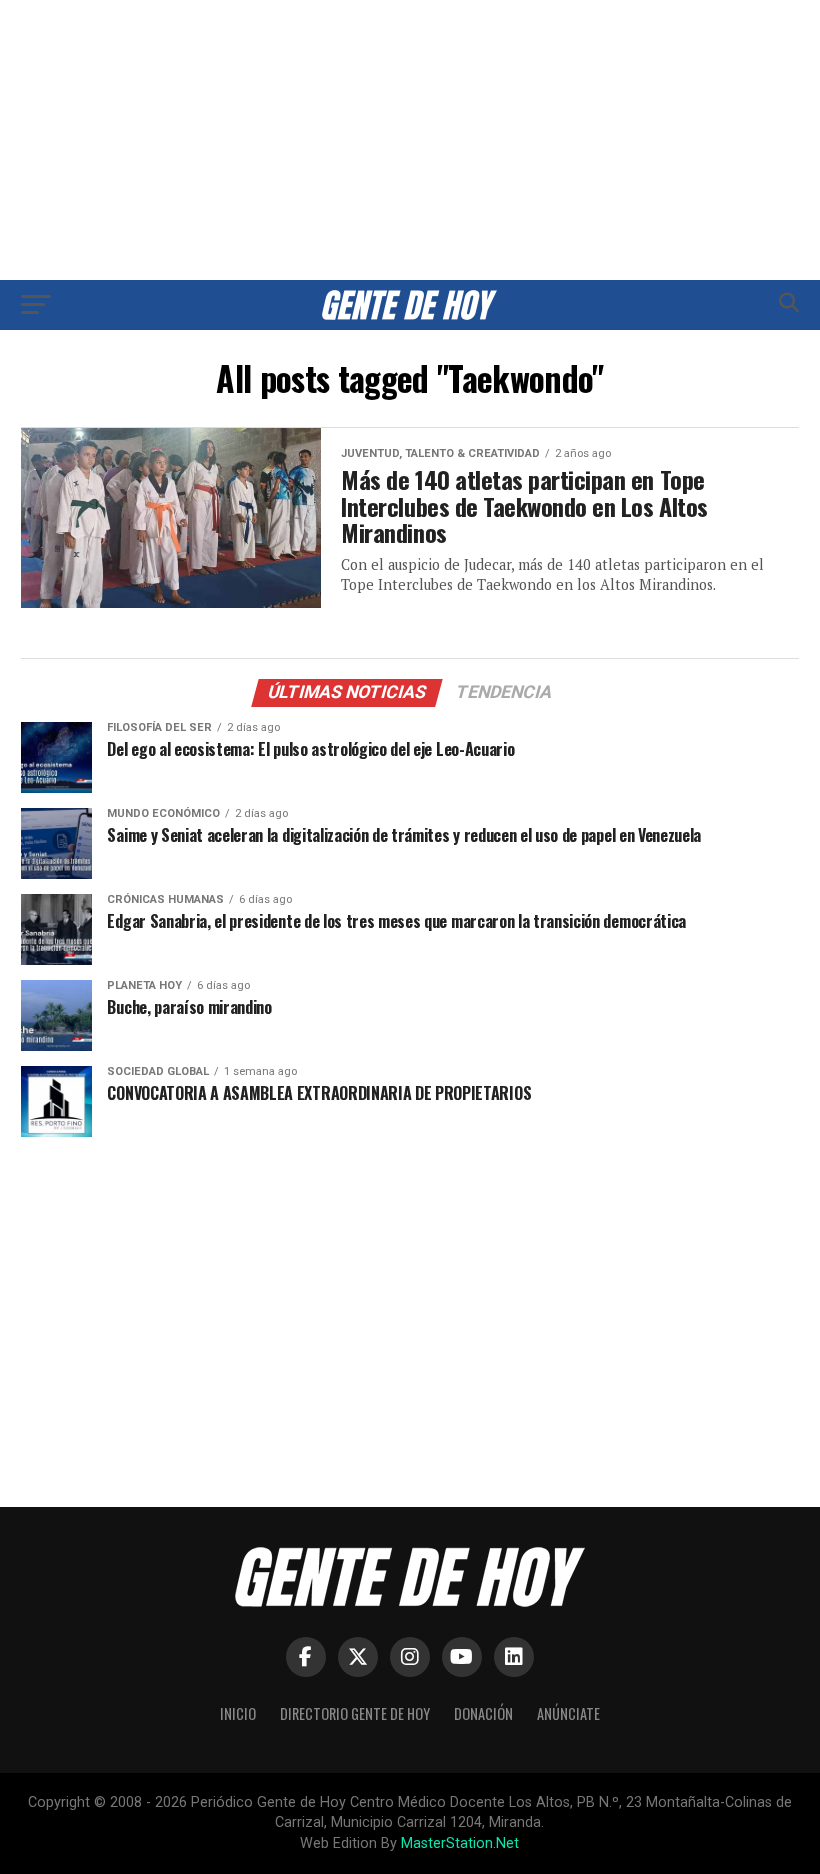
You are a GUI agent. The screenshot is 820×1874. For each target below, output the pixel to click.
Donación (483, 1713)
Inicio (238, 1713)
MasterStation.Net (460, 1843)
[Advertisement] (410, 140)
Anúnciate (568, 1713)
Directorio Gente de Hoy (355, 1713)
